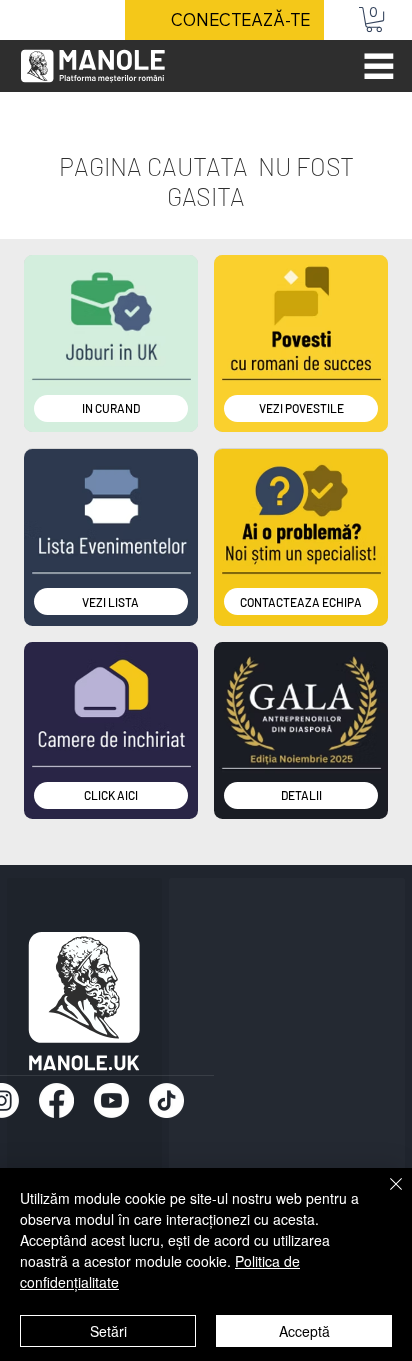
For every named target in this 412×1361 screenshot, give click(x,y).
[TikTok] (166, 1100)
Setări (108, 1331)
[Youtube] (111, 1100)
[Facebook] (56, 1100)
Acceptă (304, 1331)
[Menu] (379, 66)
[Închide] (384, 1196)
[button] (374, 19)
